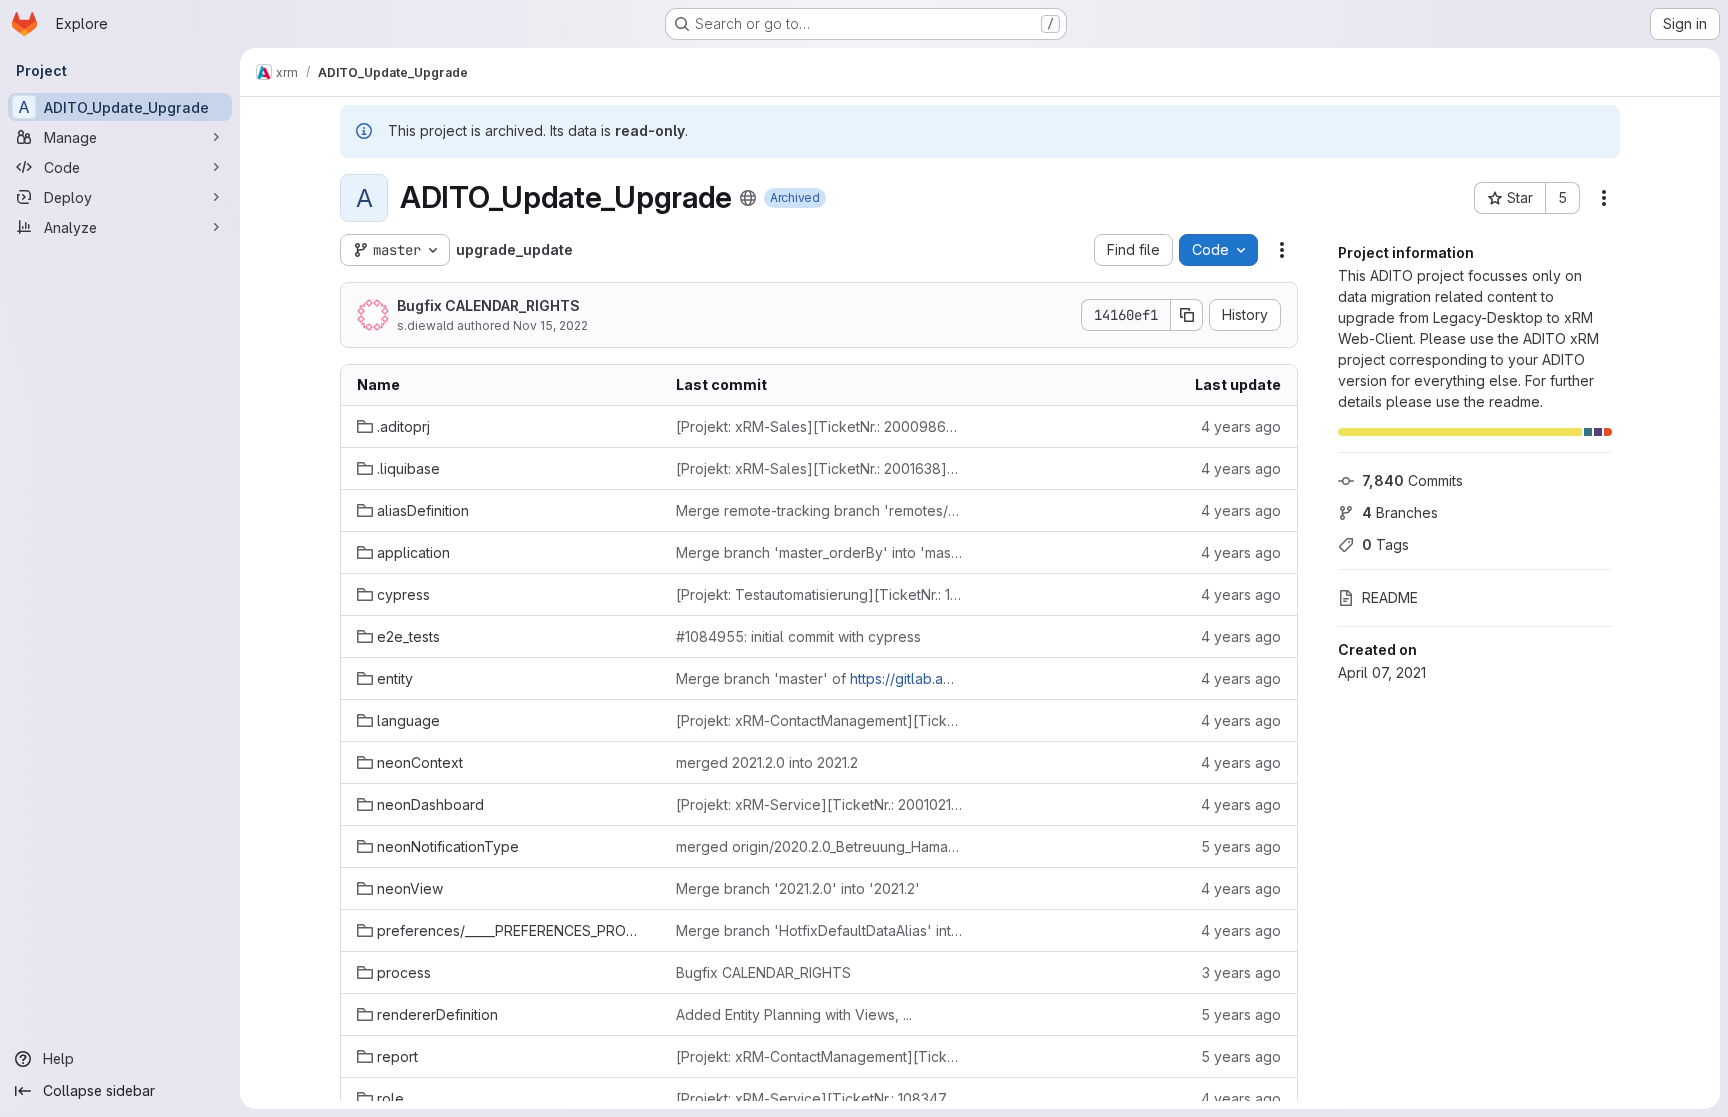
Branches (1400, 512)
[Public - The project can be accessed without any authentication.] (748, 198)
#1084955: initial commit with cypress (798, 636)
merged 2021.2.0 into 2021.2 (767, 762)
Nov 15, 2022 (550, 325)
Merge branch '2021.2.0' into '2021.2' (798, 888)
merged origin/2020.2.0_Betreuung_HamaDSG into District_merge (819, 846)
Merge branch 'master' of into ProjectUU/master (819, 678)
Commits (1412, 480)
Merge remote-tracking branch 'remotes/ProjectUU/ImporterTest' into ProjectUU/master (819, 510)
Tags (1385, 544)
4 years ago (1241, 426)
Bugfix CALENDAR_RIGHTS (488, 305)
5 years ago (1241, 846)
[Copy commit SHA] (1187, 315)
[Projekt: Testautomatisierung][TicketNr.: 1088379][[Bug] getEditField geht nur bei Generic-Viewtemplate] (819, 594)
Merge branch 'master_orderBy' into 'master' (819, 552)
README (1390, 597)
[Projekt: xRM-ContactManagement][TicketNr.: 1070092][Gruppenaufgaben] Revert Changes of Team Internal (819, 1056)
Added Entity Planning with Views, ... (794, 1014)
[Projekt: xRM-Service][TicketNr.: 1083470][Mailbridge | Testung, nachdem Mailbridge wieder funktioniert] (819, 1098)
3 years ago (1241, 972)
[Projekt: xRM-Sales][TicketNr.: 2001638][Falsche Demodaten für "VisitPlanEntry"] (819, 468)
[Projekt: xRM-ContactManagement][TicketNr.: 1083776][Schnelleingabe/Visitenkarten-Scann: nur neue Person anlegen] (819, 720)
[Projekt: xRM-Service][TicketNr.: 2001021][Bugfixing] (819, 804)
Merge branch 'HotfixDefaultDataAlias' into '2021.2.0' (819, 930)
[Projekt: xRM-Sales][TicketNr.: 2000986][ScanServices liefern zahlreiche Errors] (819, 426)
